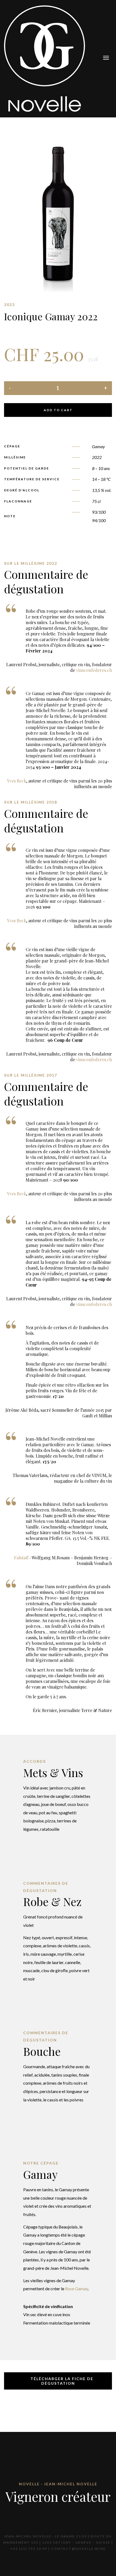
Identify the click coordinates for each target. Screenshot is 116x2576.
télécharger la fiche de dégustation (61, 2381)
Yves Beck (17, 781)
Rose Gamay (76, 2289)
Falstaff (21, 1558)
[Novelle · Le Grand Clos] (45, 58)
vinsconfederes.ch (94, 670)
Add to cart (58, 410)
